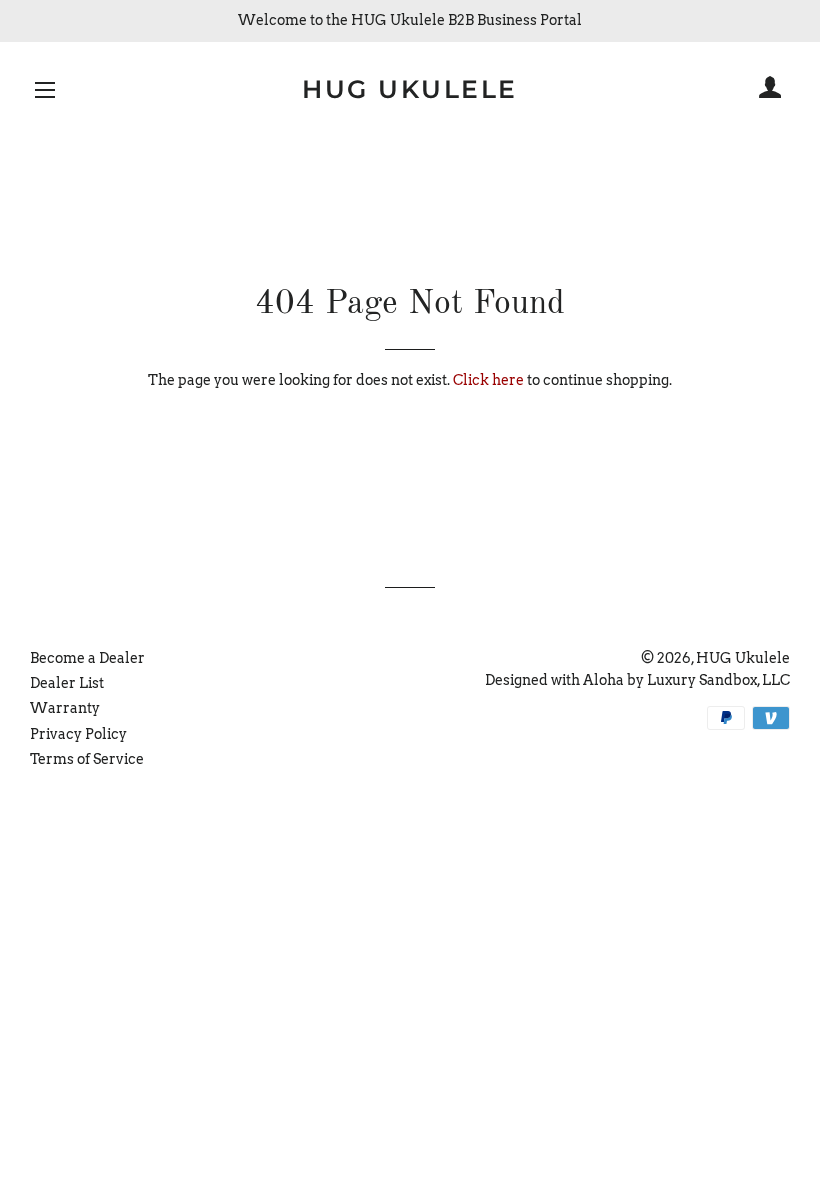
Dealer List (67, 683)
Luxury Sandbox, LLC (718, 680)
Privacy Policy (78, 734)
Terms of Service (87, 759)
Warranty (65, 708)
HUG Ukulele (410, 89)
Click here (488, 380)
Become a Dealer (87, 658)
